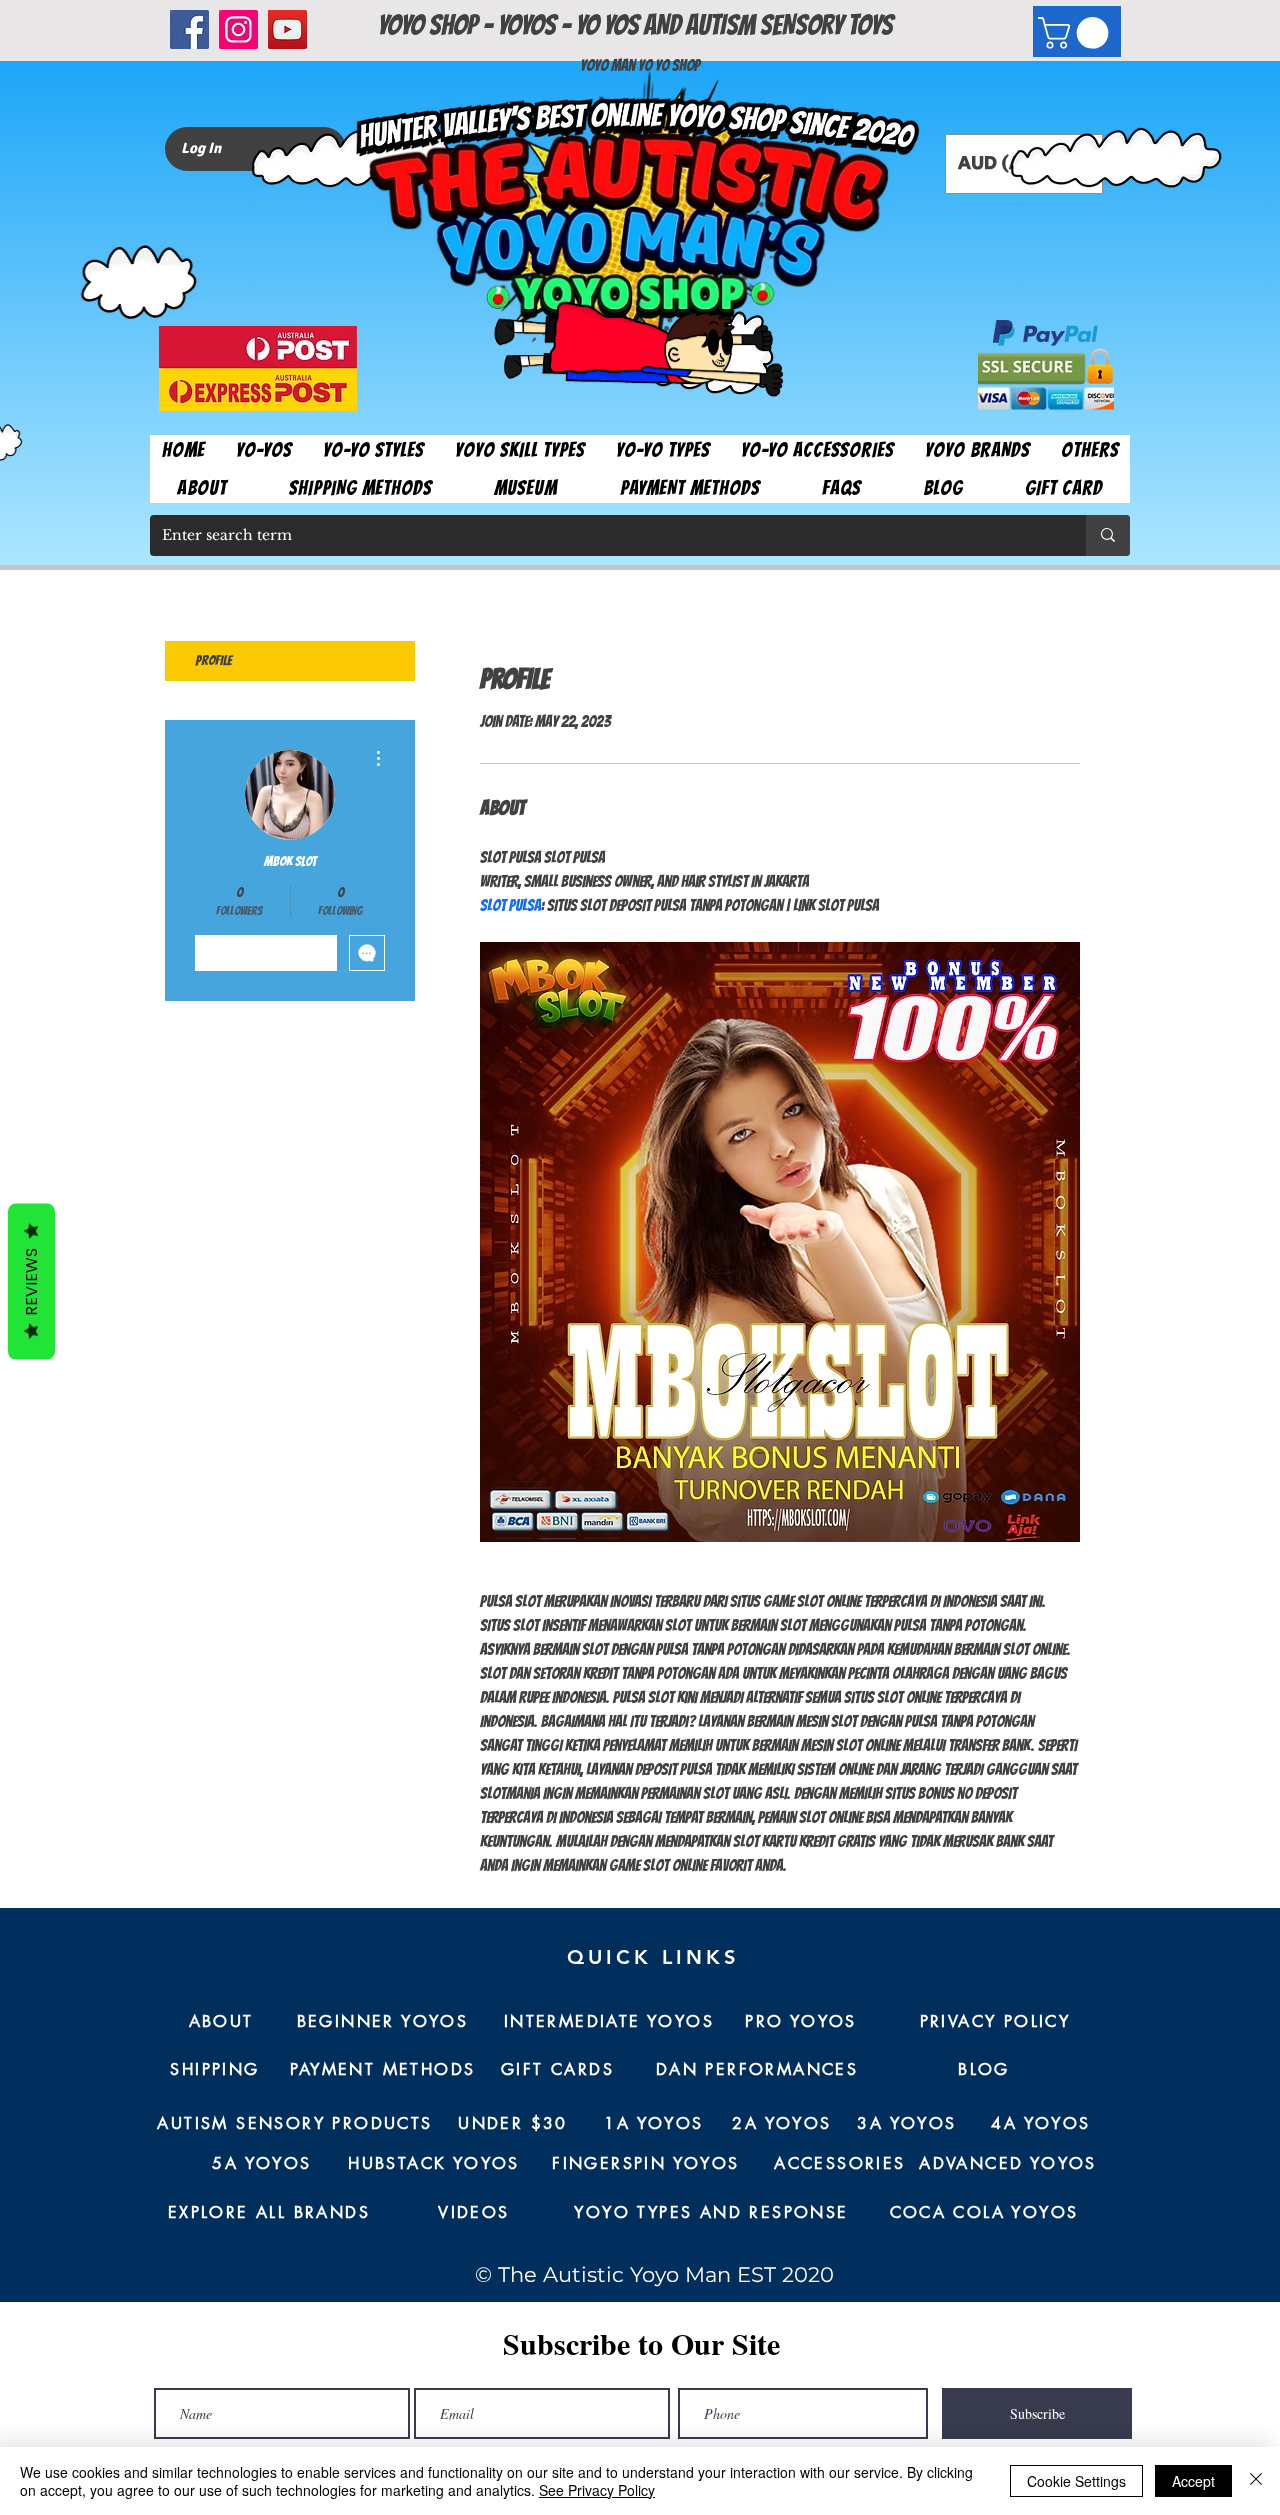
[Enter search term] (1108, 535)
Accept (1193, 2481)
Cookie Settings (1076, 2481)
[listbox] (1024, 164)
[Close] (1256, 2481)
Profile (213, 660)
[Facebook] (189, 29)
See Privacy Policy (597, 2490)
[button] (1077, 33)
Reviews (31, 1281)
